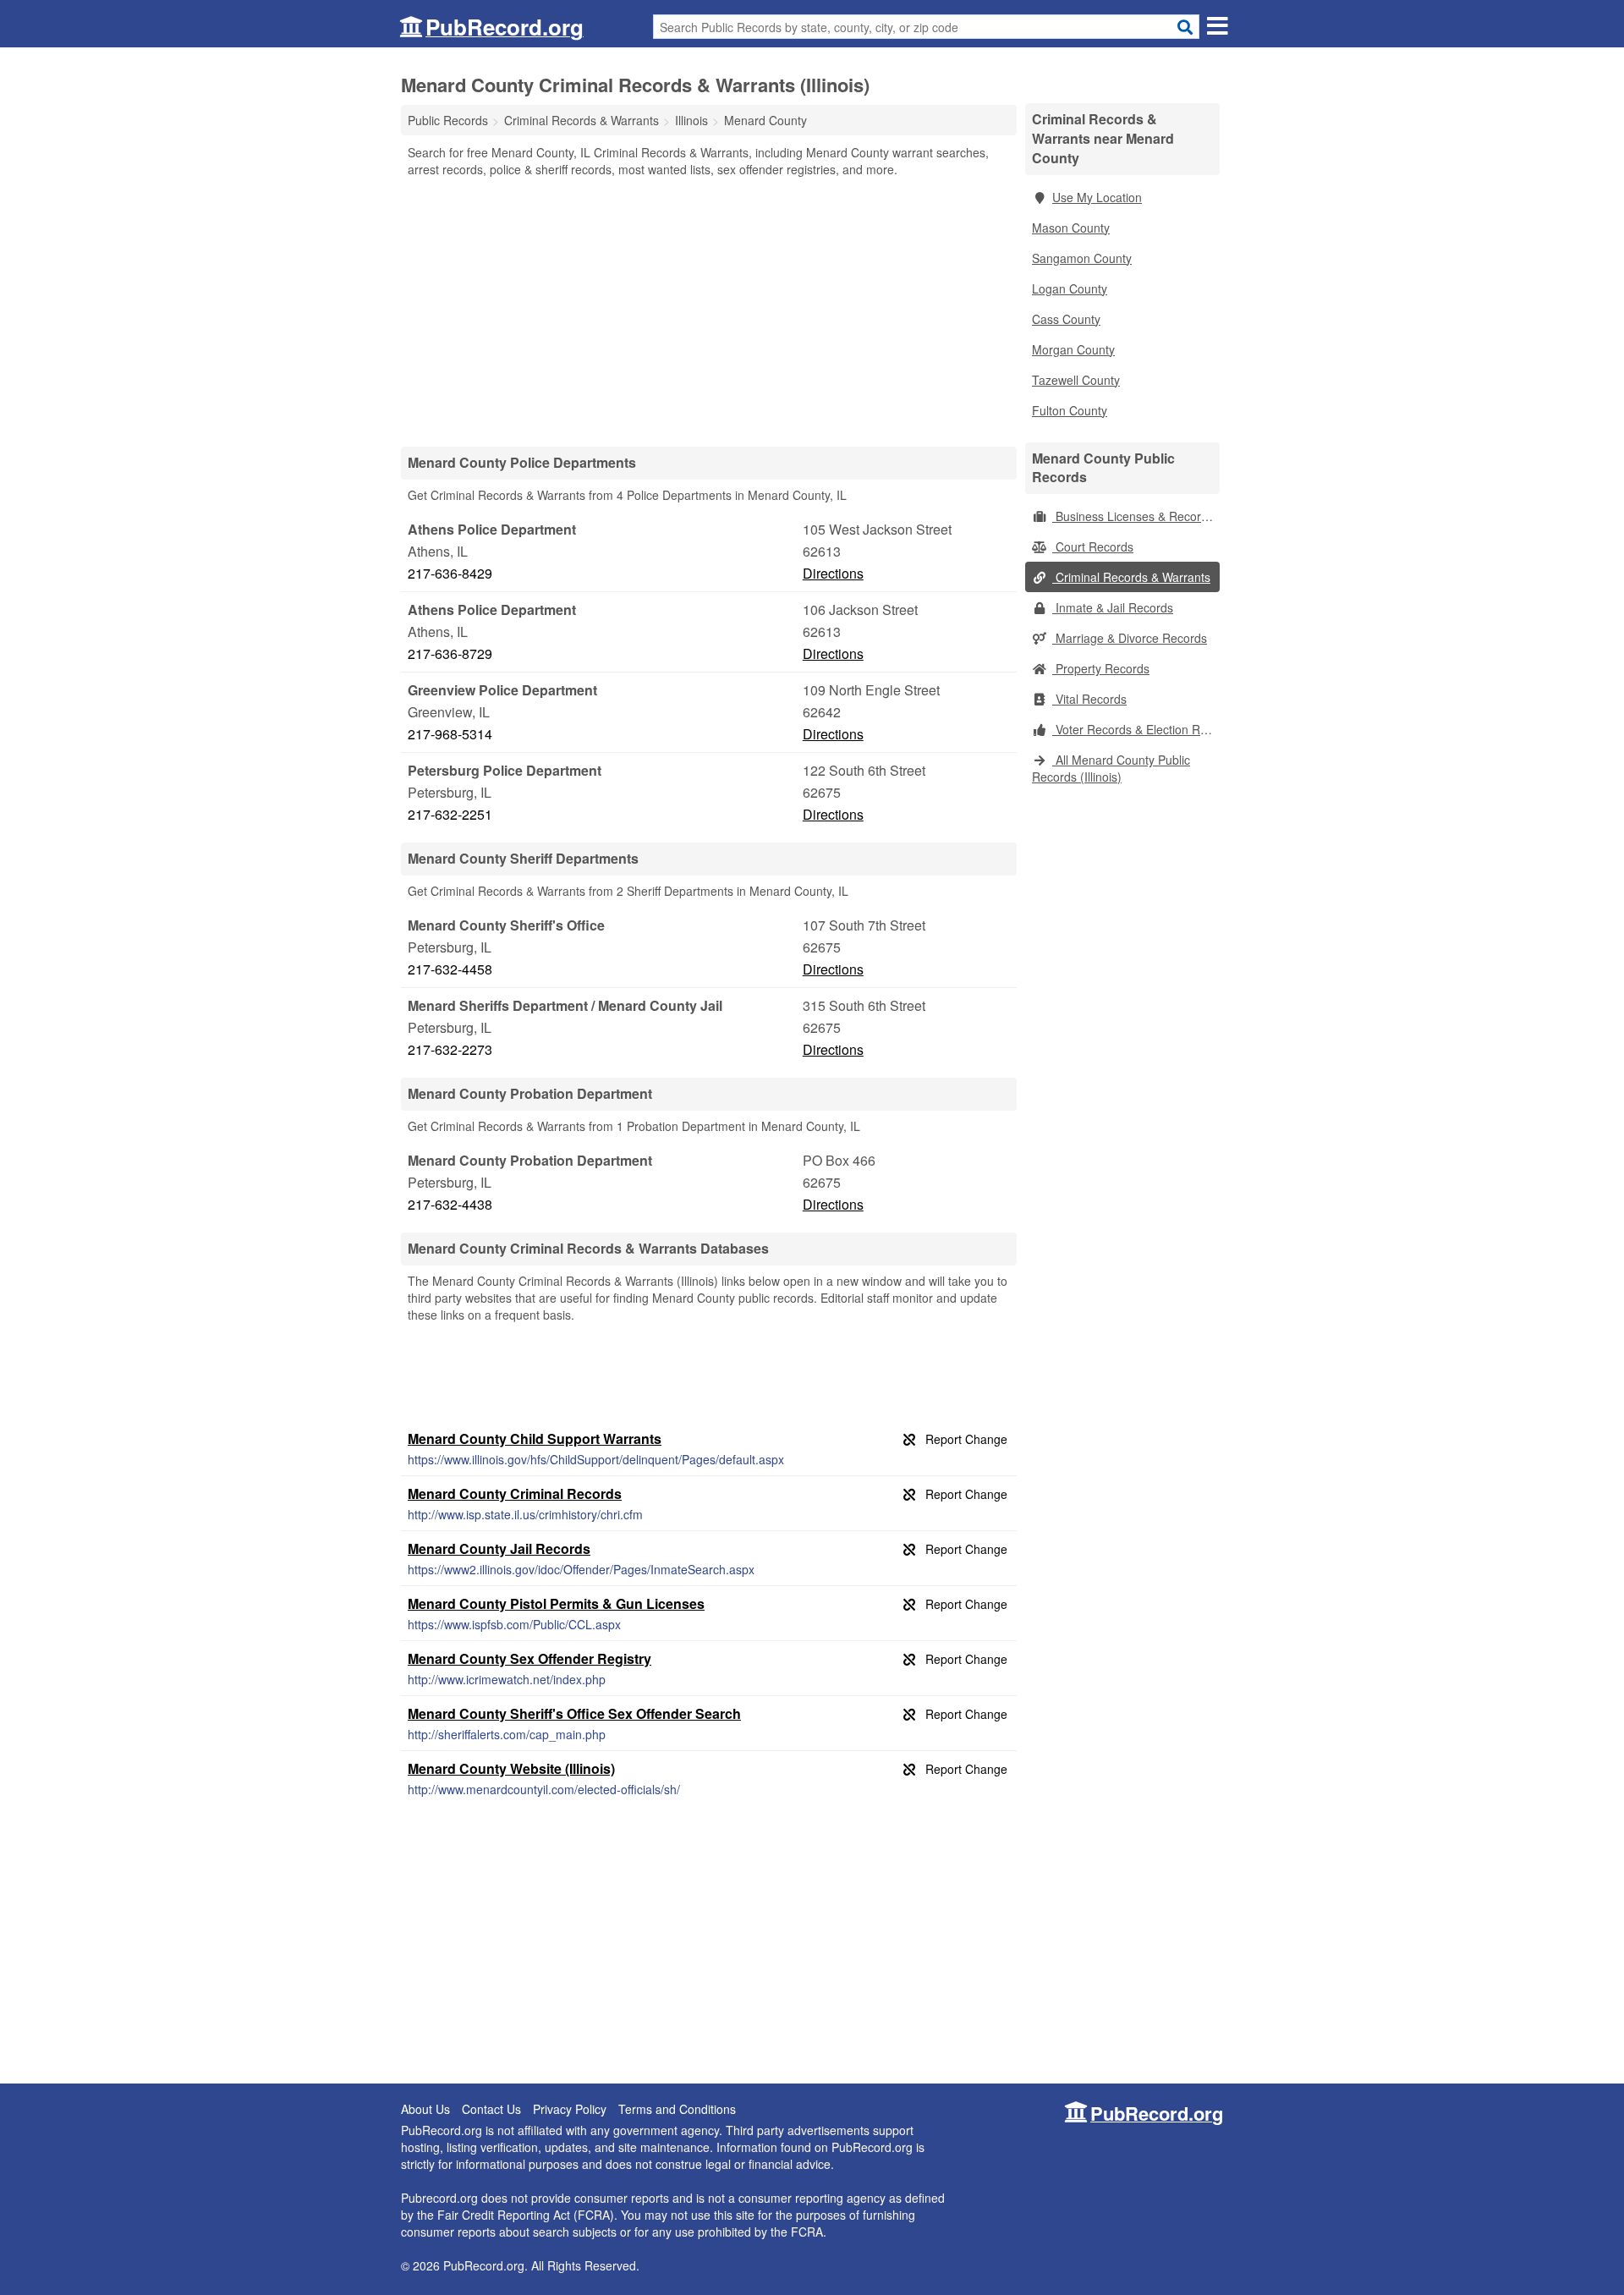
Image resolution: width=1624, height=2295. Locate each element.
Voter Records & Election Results (1136, 729)
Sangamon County (1082, 258)
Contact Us (491, 2109)
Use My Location (1097, 197)
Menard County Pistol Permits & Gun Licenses (556, 1603)
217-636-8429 (450, 573)
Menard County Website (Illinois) (511, 1768)
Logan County (1070, 288)
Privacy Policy (570, 2109)
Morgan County (1073, 349)
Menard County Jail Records (499, 1548)
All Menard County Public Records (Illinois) (1111, 768)
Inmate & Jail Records (1113, 607)
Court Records (1093, 546)
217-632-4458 (450, 969)
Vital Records (1089, 699)
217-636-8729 (450, 653)
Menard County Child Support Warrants (535, 1438)
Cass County (1066, 319)
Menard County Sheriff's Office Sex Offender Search (574, 1713)
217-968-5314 (450, 734)
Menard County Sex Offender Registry (529, 1658)
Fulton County (1070, 410)
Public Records (448, 120)
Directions (833, 573)
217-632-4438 (450, 1204)
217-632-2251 (450, 814)
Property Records (1101, 668)
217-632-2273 (450, 1049)
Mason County (1071, 228)
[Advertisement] (709, 311)
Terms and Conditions (677, 2109)
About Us (425, 2109)
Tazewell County (1076, 380)
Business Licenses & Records (1133, 516)
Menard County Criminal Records (515, 1493)
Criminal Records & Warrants (1131, 577)
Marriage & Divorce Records (1130, 638)
